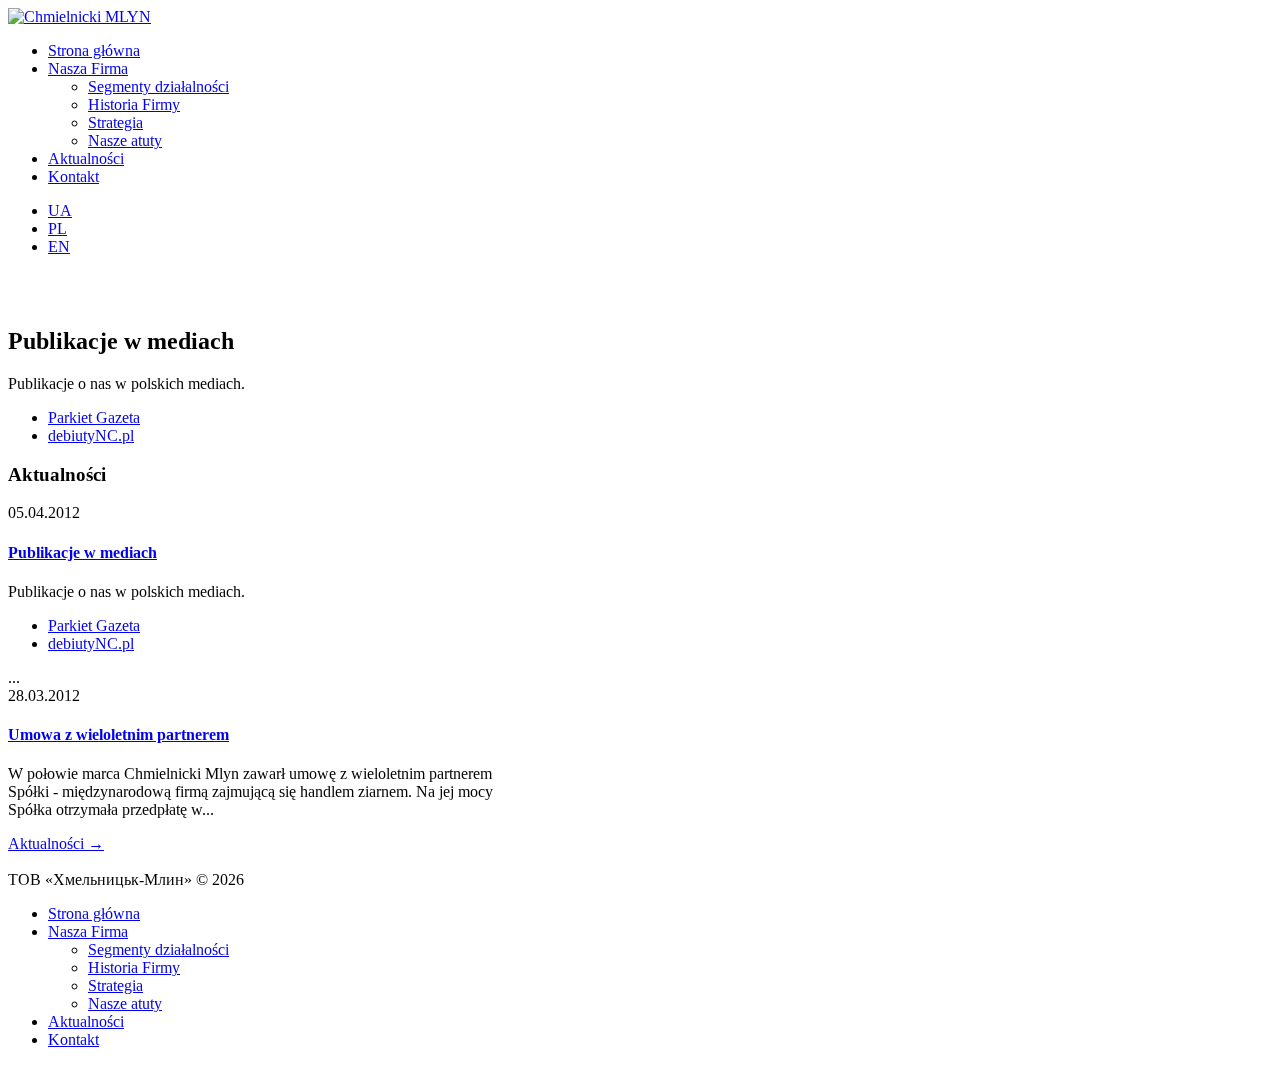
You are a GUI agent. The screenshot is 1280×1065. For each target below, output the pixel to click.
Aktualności (86, 158)
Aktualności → (56, 843)
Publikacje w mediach (82, 552)
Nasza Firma (88, 68)
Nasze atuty (125, 140)
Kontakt (73, 176)
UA (60, 210)
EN (59, 246)
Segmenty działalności (158, 86)
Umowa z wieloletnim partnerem (118, 734)
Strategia (115, 122)
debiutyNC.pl (91, 435)
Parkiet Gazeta (94, 417)
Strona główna (94, 50)
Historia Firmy (134, 104)
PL (57, 228)
